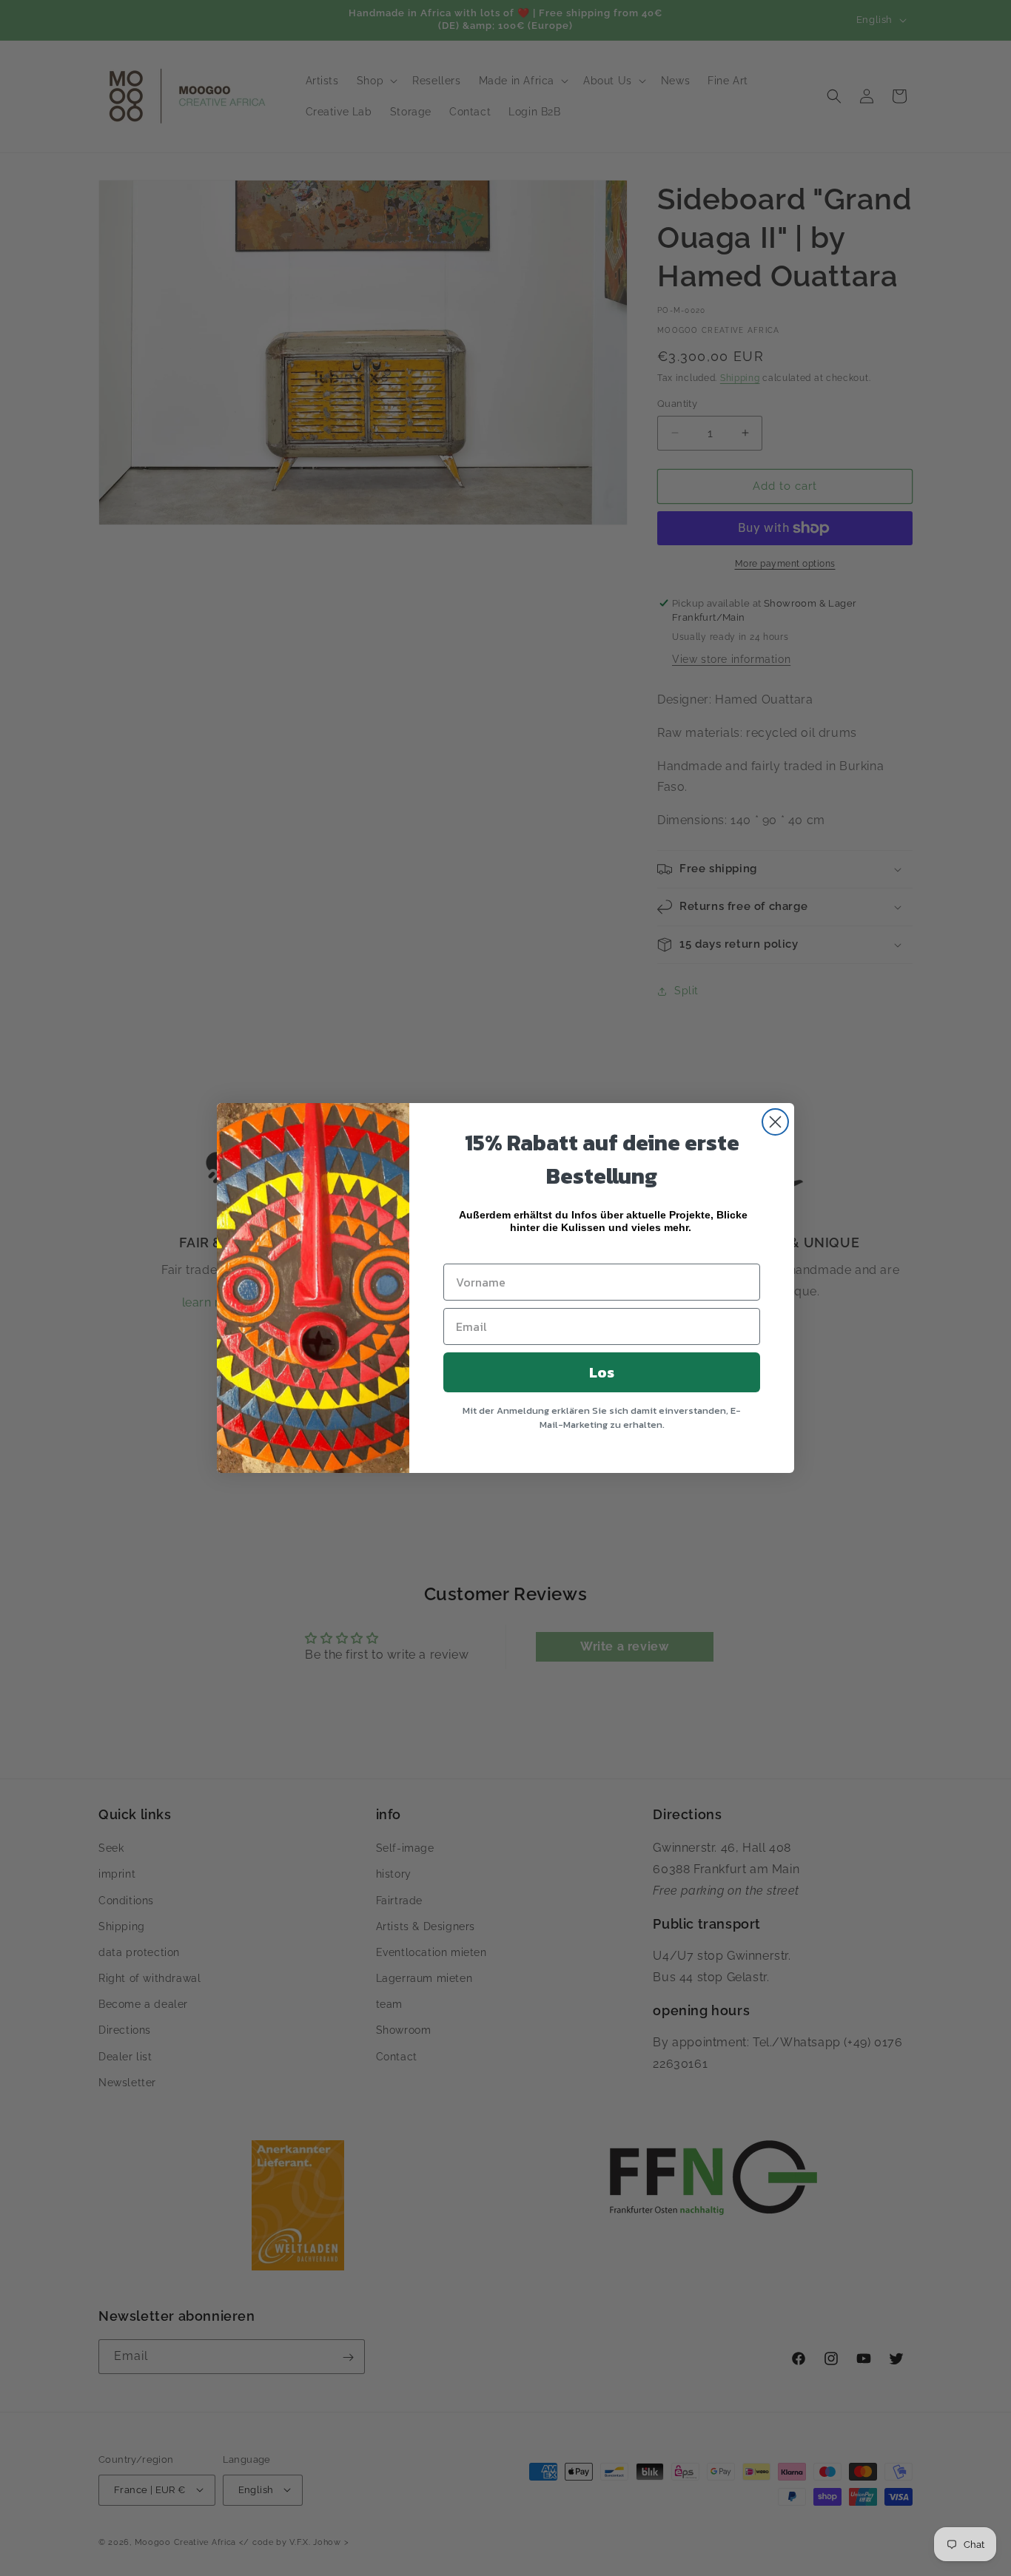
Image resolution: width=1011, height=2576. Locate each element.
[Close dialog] (775, 1122)
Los (602, 1372)
